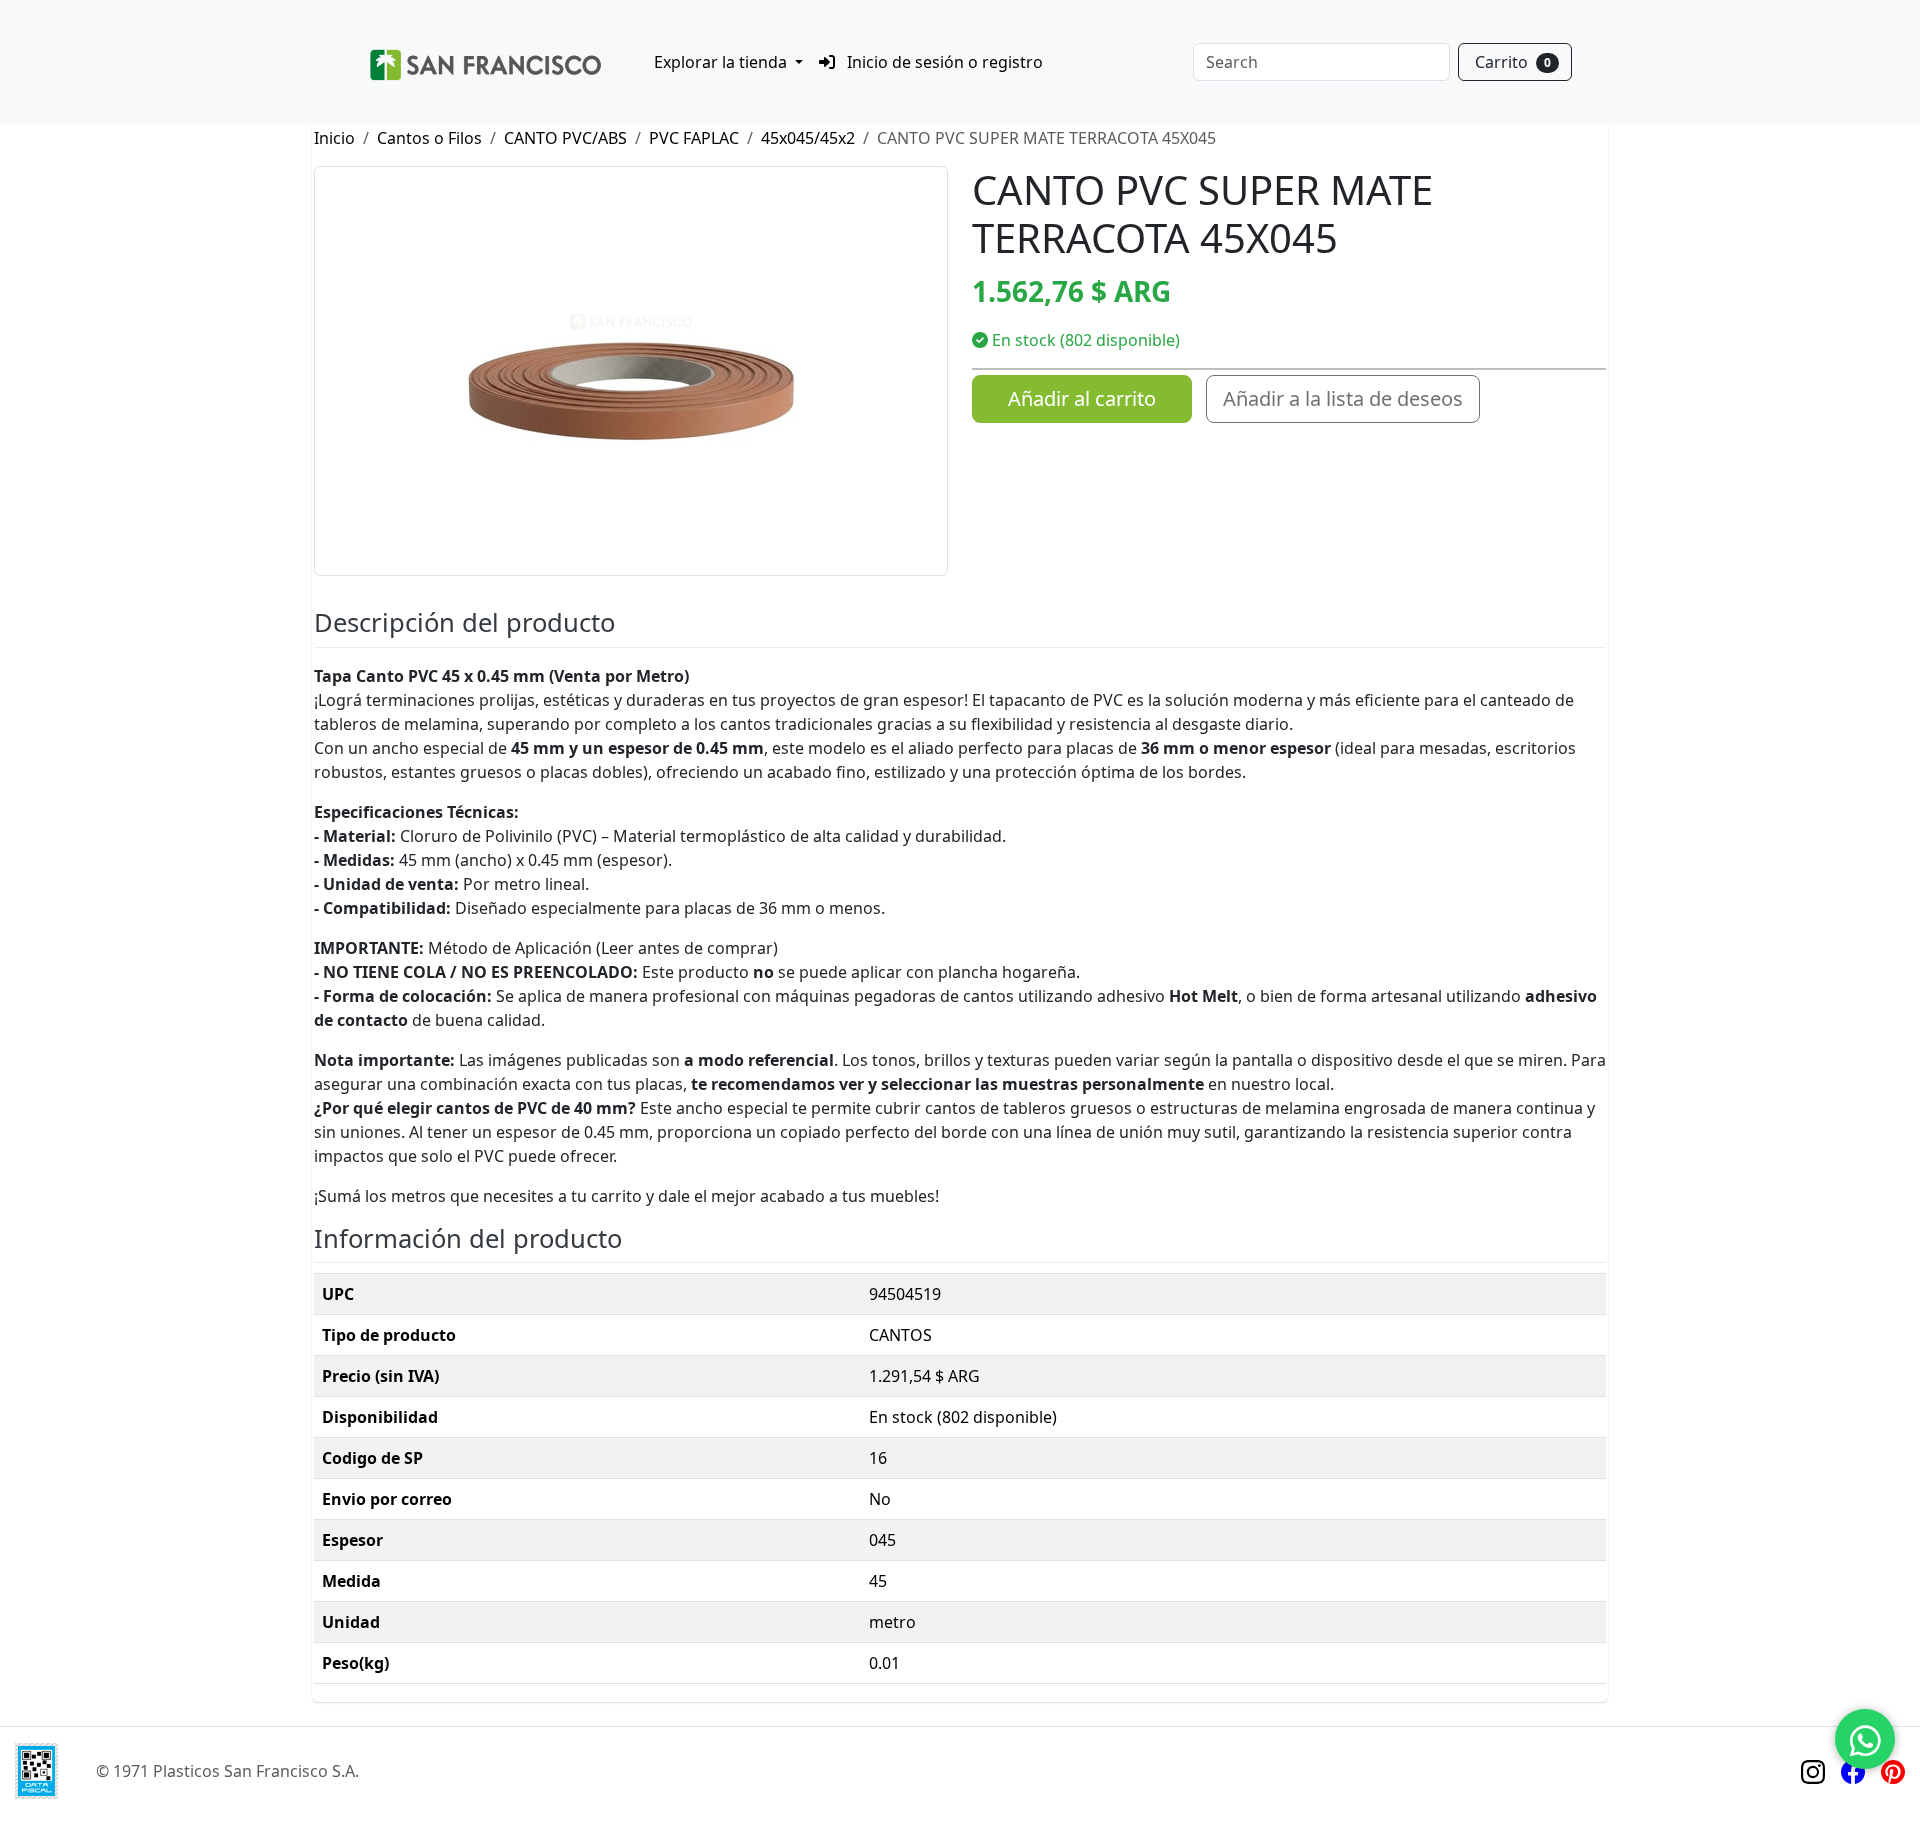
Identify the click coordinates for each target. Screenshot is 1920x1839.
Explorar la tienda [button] (722, 62)
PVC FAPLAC (694, 138)
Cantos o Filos (429, 138)
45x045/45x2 (808, 138)
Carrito (1513, 62)
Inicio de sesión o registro (943, 62)
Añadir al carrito (1082, 398)
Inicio (334, 138)
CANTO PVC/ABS (565, 138)
